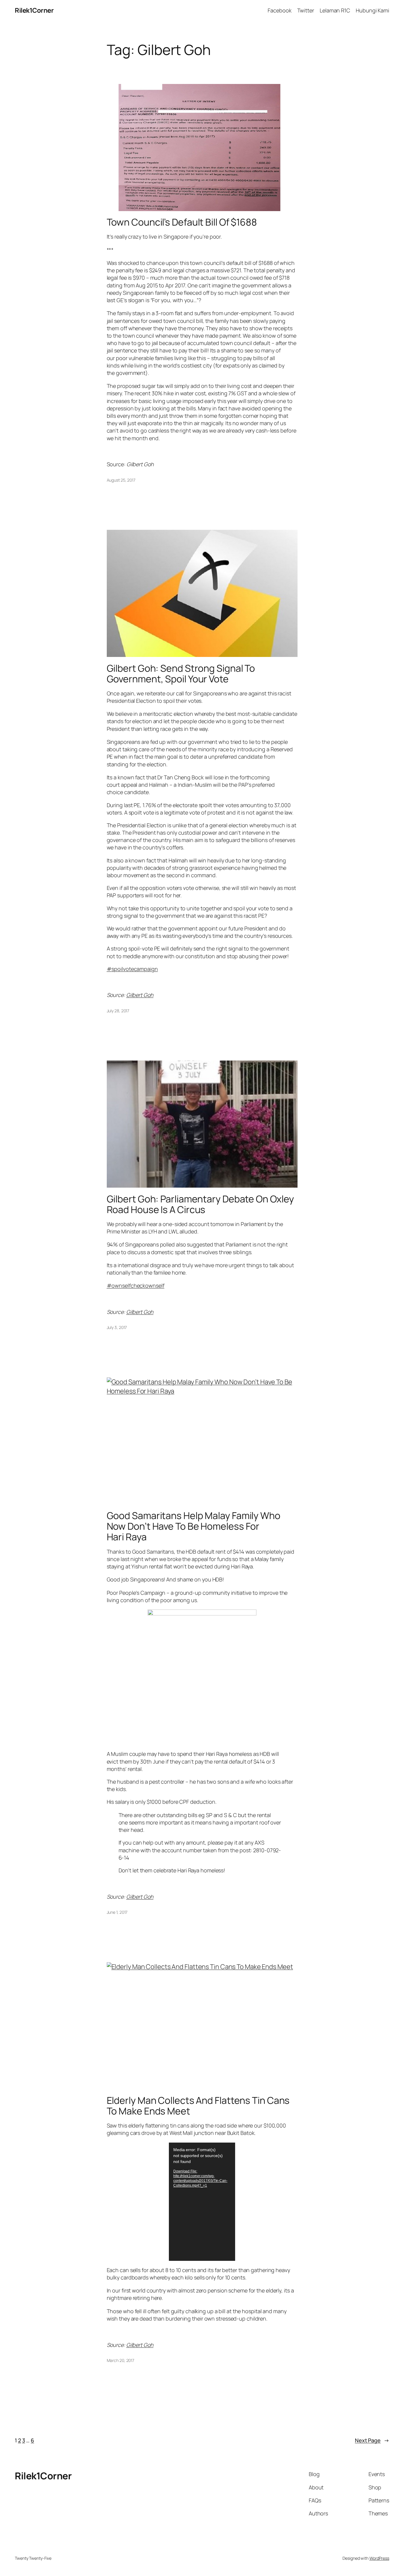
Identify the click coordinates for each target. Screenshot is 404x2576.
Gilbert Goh (140, 995)
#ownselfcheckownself (136, 1285)
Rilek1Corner (34, 10)
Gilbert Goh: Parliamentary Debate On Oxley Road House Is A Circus (201, 1204)
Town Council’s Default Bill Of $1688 (182, 222)
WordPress (379, 2558)
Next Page (372, 2440)
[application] (202, 2202)
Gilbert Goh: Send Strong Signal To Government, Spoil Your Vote (181, 673)
